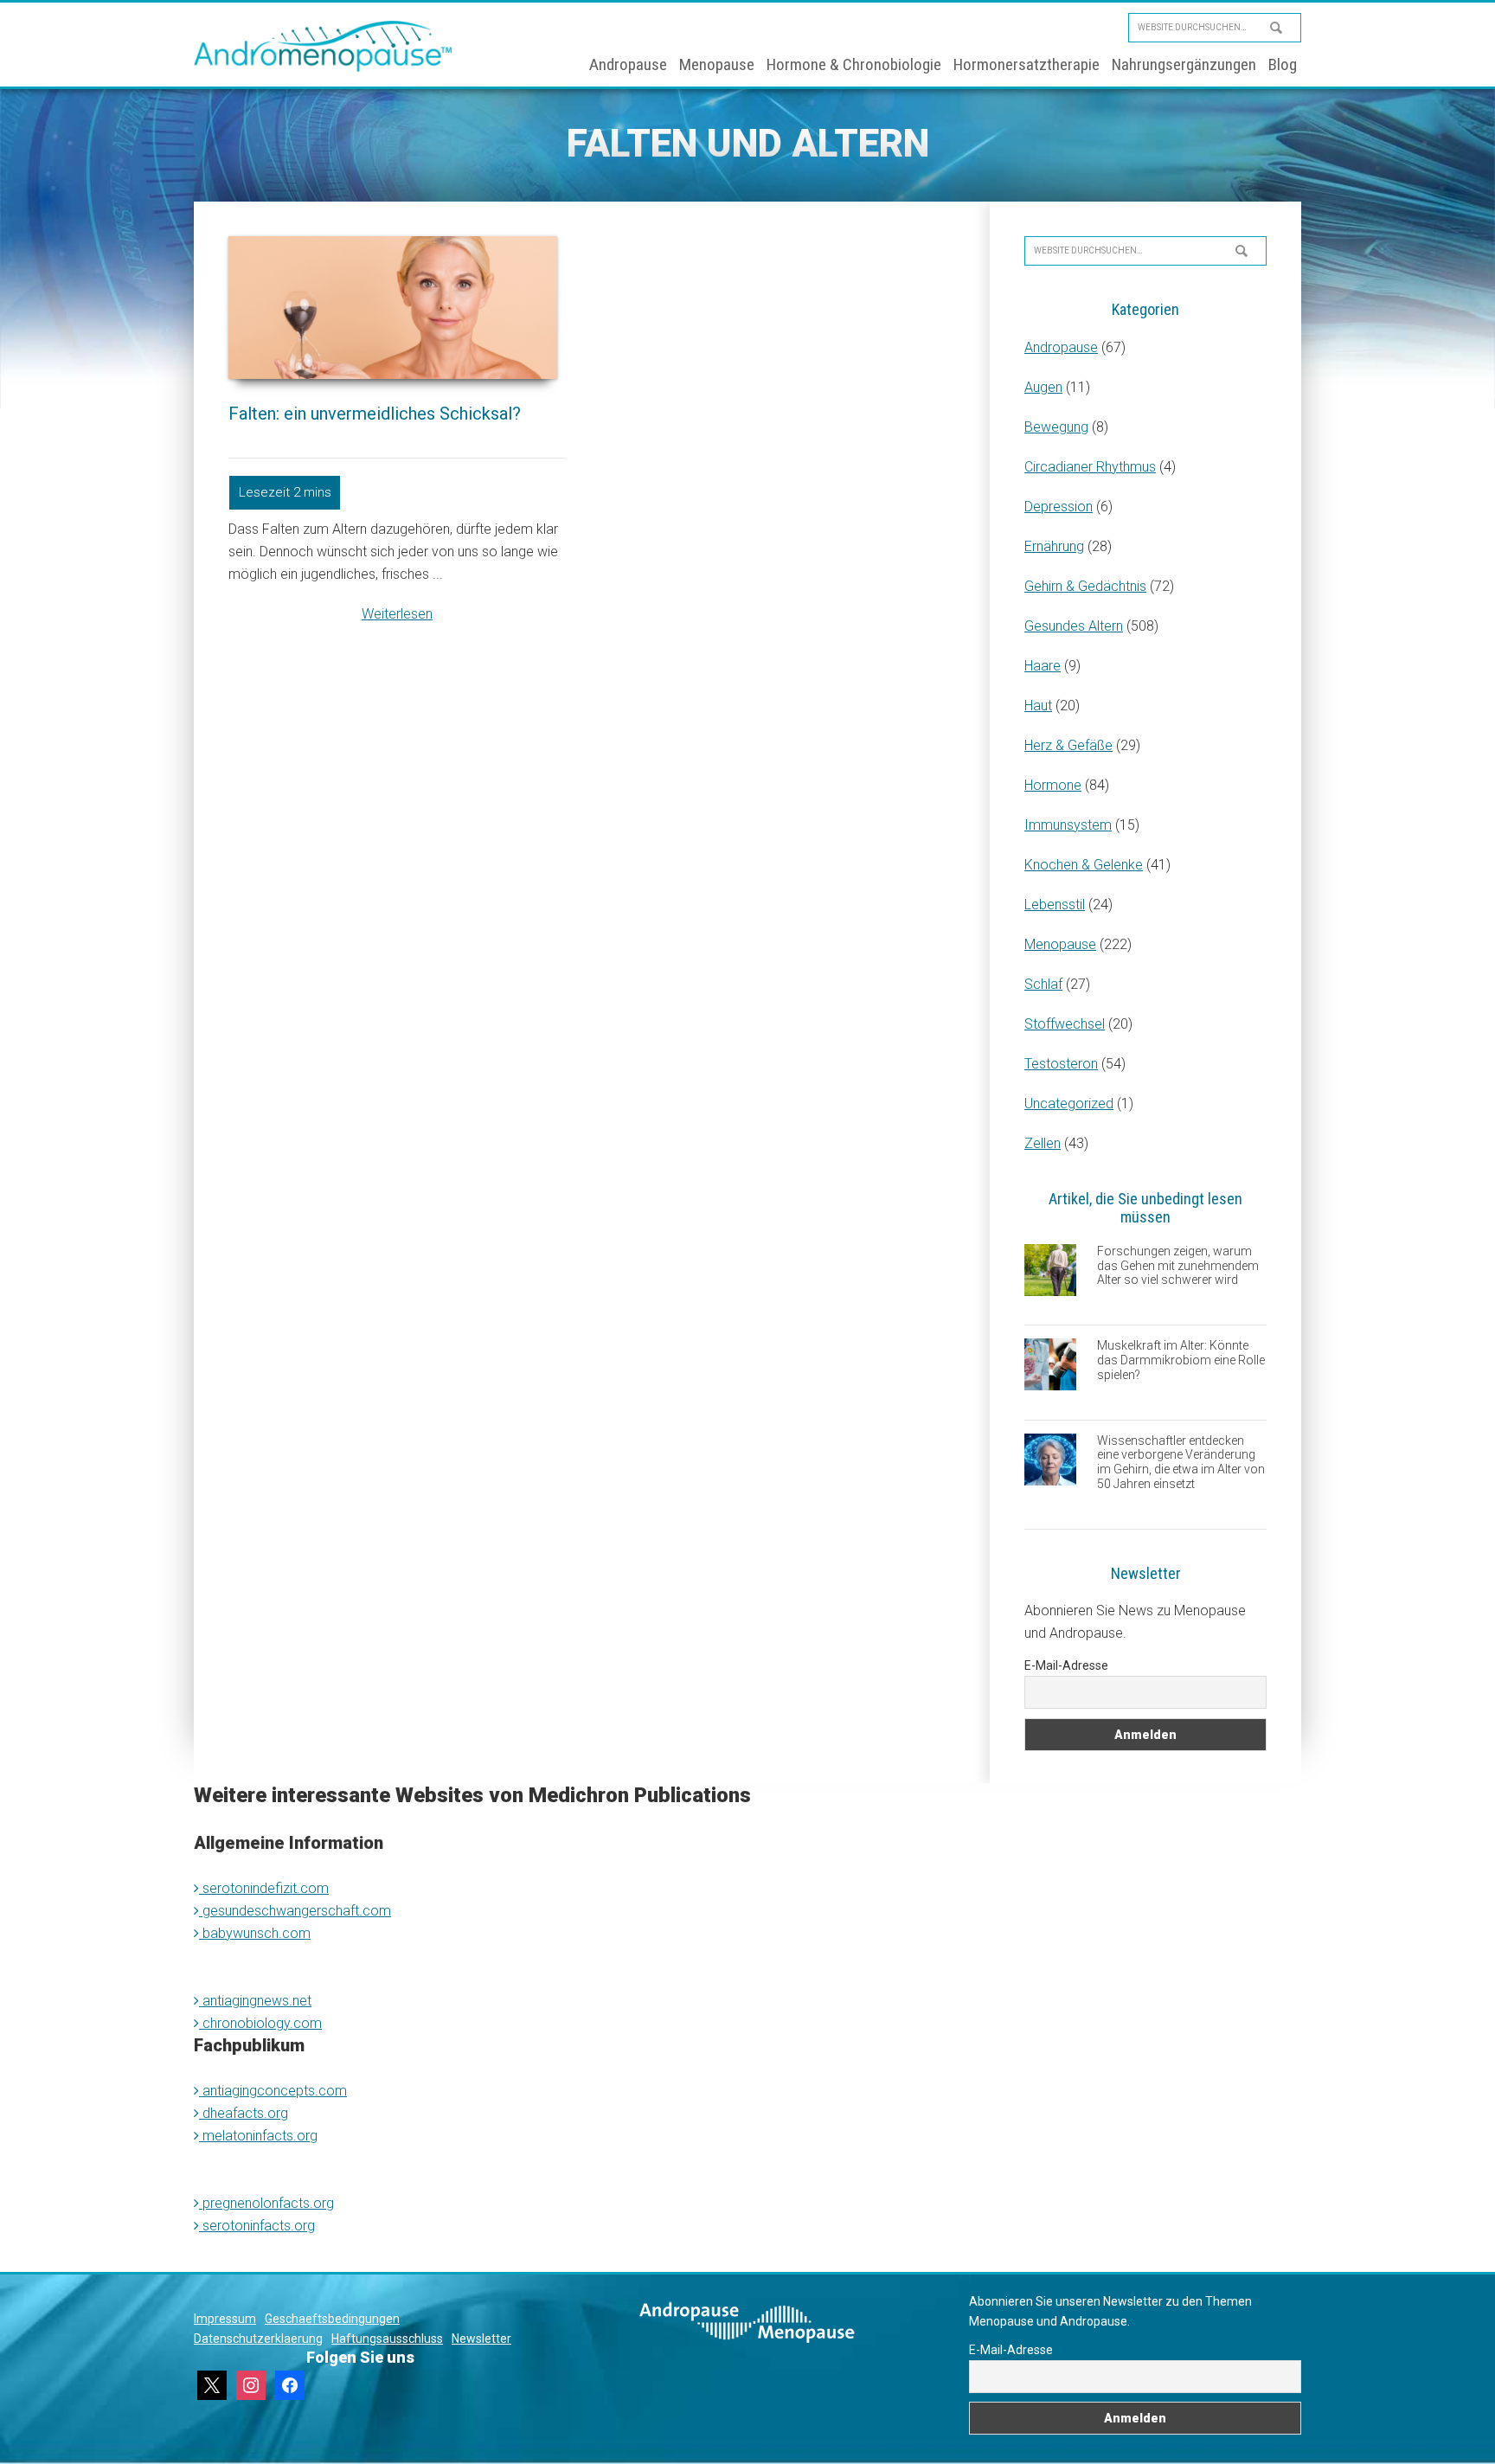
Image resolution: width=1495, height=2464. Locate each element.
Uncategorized (1069, 1104)
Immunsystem (1068, 825)
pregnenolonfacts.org (266, 2203)
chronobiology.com (260, 2023)
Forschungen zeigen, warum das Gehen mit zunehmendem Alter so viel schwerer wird (1178, 1266)
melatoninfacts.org (258, 2136)
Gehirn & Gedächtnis (1085, 586)
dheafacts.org (244, 2113)
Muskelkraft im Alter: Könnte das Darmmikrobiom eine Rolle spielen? (1181, 1360)
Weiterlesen (397, 614)
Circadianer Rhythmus (1090, 467)
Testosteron (1061, 1064)
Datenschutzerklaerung (258, 2339)
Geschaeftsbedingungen (332, 2319)
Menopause (1060, 944)
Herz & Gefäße (1068, 745)
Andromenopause (324, 46)
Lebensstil (1055, 905)
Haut (1038, 706)
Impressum (225, 2319)
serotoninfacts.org (257, 2226)
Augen (1043, 387)
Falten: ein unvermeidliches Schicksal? (375, 414)
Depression (1059, 507)
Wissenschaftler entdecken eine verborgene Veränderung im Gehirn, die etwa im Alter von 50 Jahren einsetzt (1181, 1462)
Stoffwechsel (1065, 1024)
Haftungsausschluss (387, 2339)
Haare (1043, 666)
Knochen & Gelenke (1084, 865)
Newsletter (481, 2339)
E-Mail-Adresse (1066, 1665)
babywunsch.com (255, 1933)
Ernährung (1054, 546)
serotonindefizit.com (264, 1888)
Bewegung (1056, 427)
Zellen (1043, 1143)
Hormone (1053, 785)
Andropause (1061, 347)
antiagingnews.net (255, 2001)
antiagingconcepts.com (273, 2091)
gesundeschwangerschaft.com (295, 1911)
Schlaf (1043, 984)
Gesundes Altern (1074, 626)
